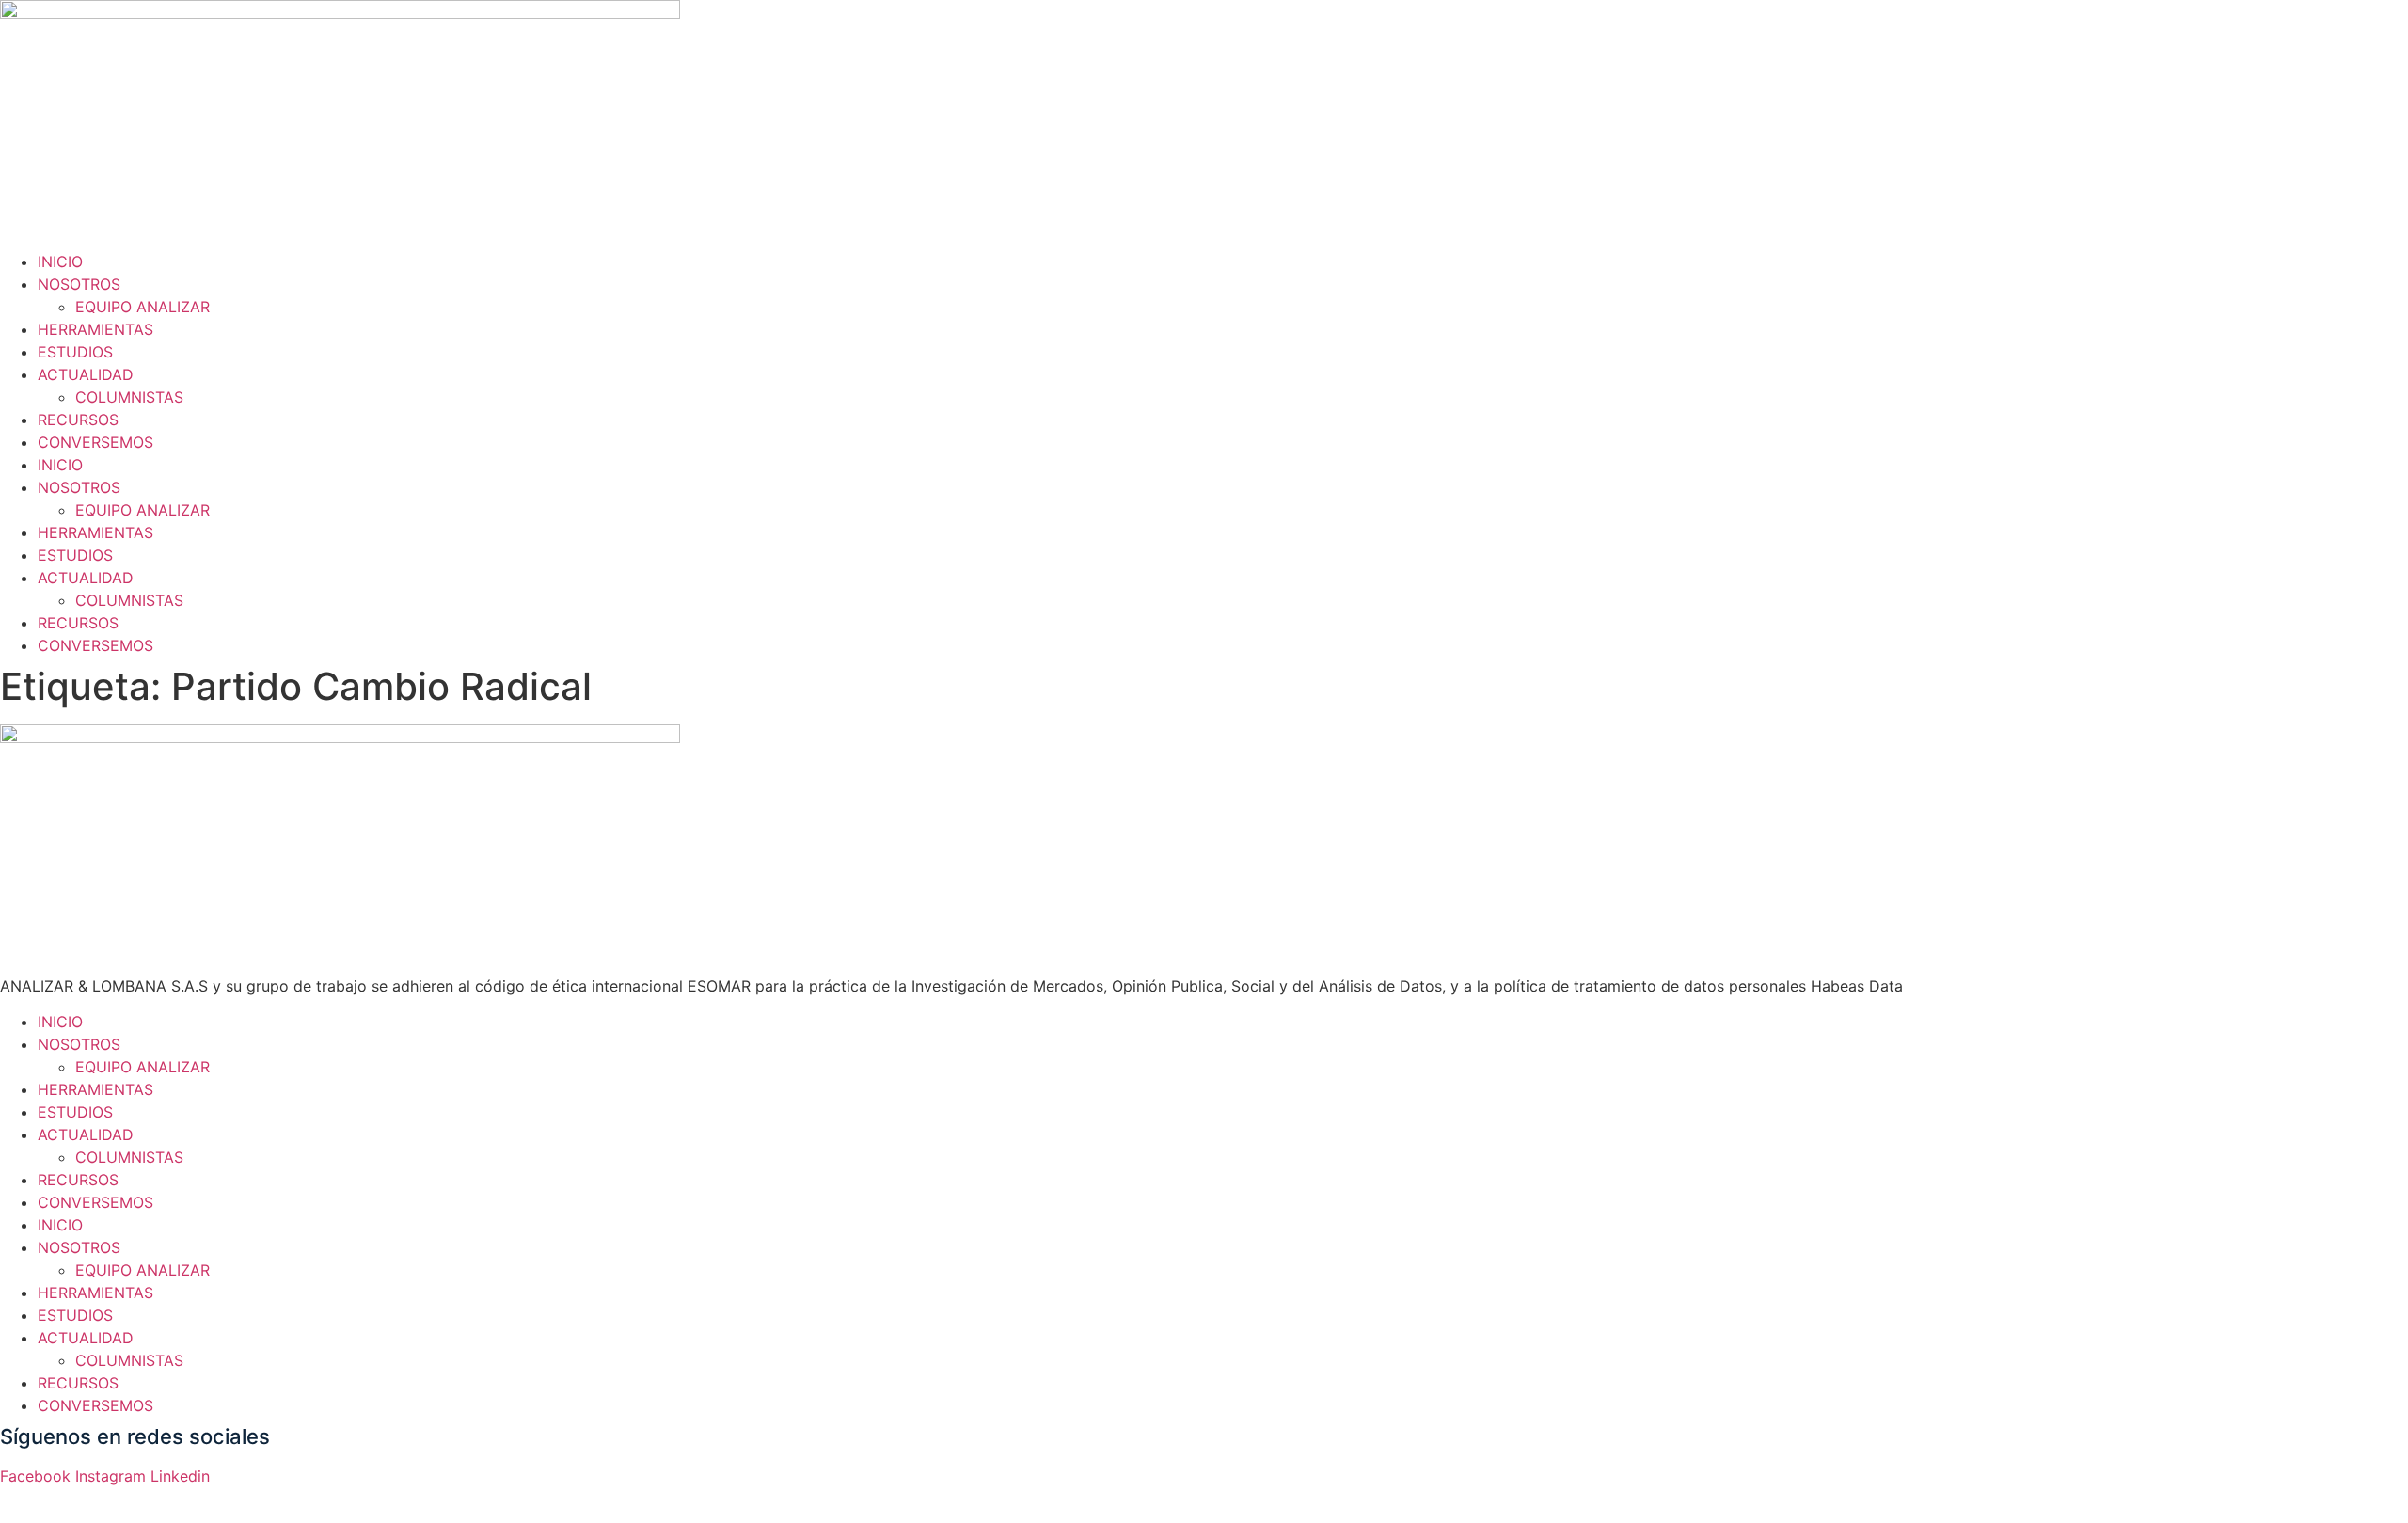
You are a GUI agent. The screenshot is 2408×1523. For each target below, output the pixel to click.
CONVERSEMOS (95, 442)
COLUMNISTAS (129, 397)
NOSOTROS (79, 284)
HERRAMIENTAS (95, 329)
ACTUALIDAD (86, 374)
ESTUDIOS (75, 352)
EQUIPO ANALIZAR (143, 307)
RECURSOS (78, 420)
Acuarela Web (246, 1499)
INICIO (60, 262)
